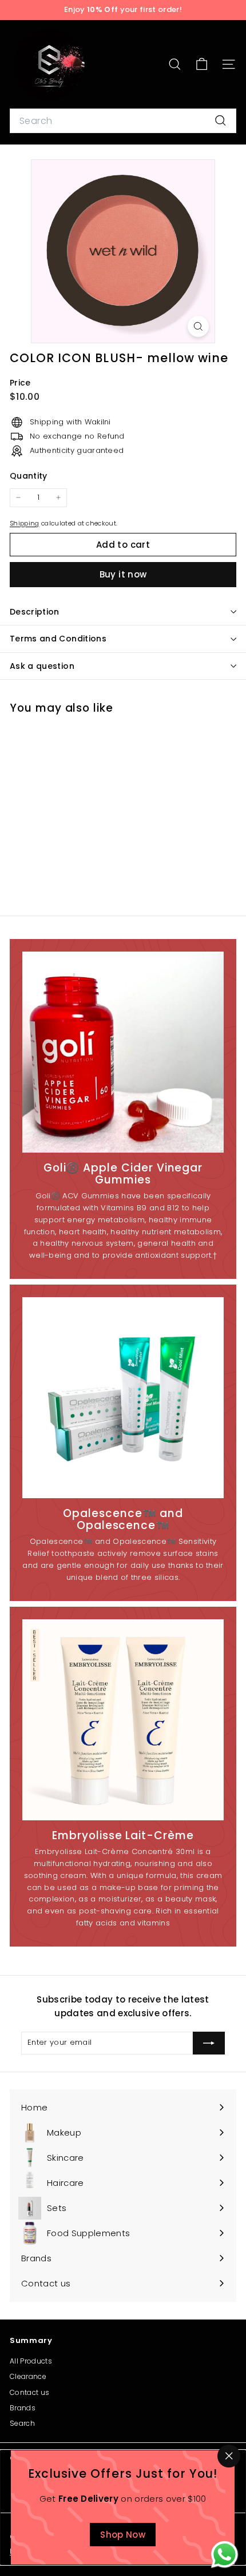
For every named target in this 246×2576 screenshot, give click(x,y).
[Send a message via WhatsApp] (225, 2555)
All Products (31, 2361)
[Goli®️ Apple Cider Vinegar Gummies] (123, 1052)
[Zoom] (198, 326)
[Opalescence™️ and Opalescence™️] (123, 1398)
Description (35, 612)
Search (22, 2423)
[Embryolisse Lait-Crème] (123, 1720)
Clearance (28, 2376)
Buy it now (123, 574)
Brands (23, 2408)
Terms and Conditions (58, 639)
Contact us (29, 2392)
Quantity (29, 476)
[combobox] (123, 121)
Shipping (25, 523)
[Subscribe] (209, 2043)
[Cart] (202, 64)
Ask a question (42, 666)
